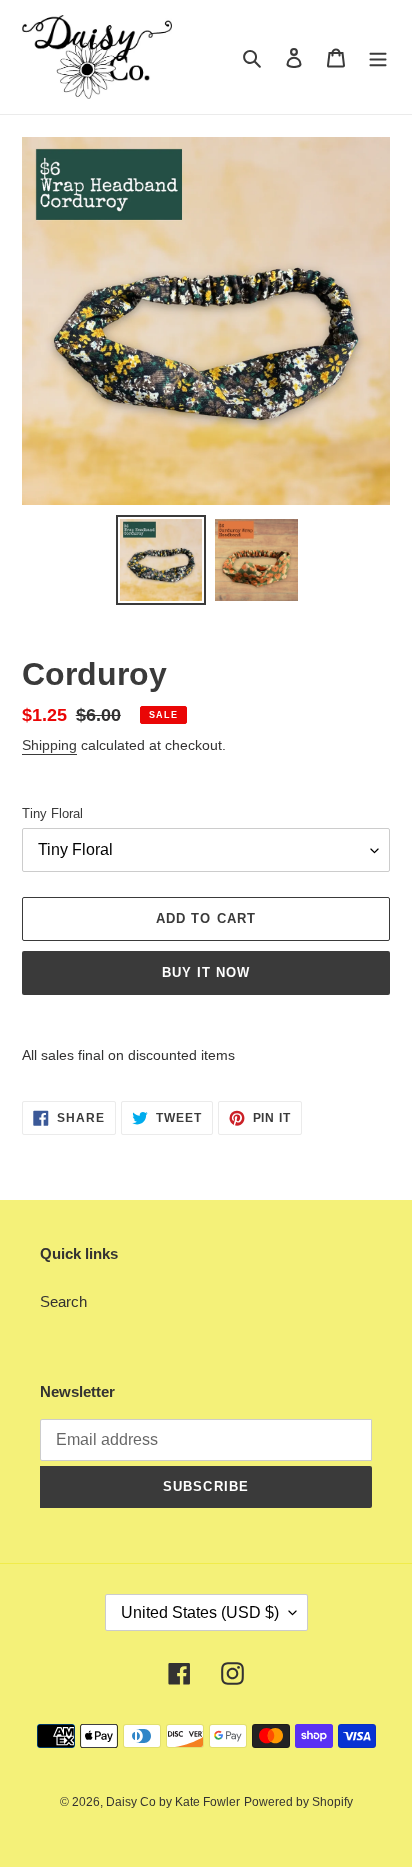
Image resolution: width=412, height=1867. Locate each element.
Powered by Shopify (298, 1802)
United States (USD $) (200, 1612)
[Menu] (378, 57)
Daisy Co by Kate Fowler (173, 1802)
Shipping (49, 745)
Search (63, 1301)
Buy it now (206, 972)
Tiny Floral (52, 813)
